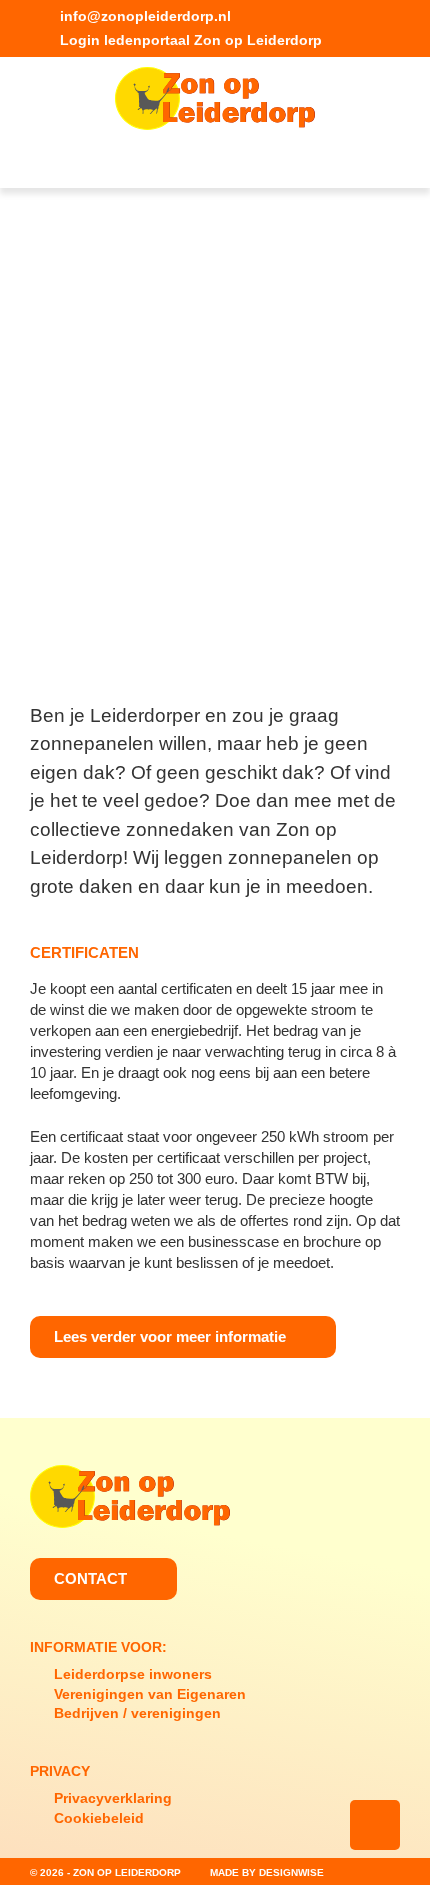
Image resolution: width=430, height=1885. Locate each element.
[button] (215, 164)
